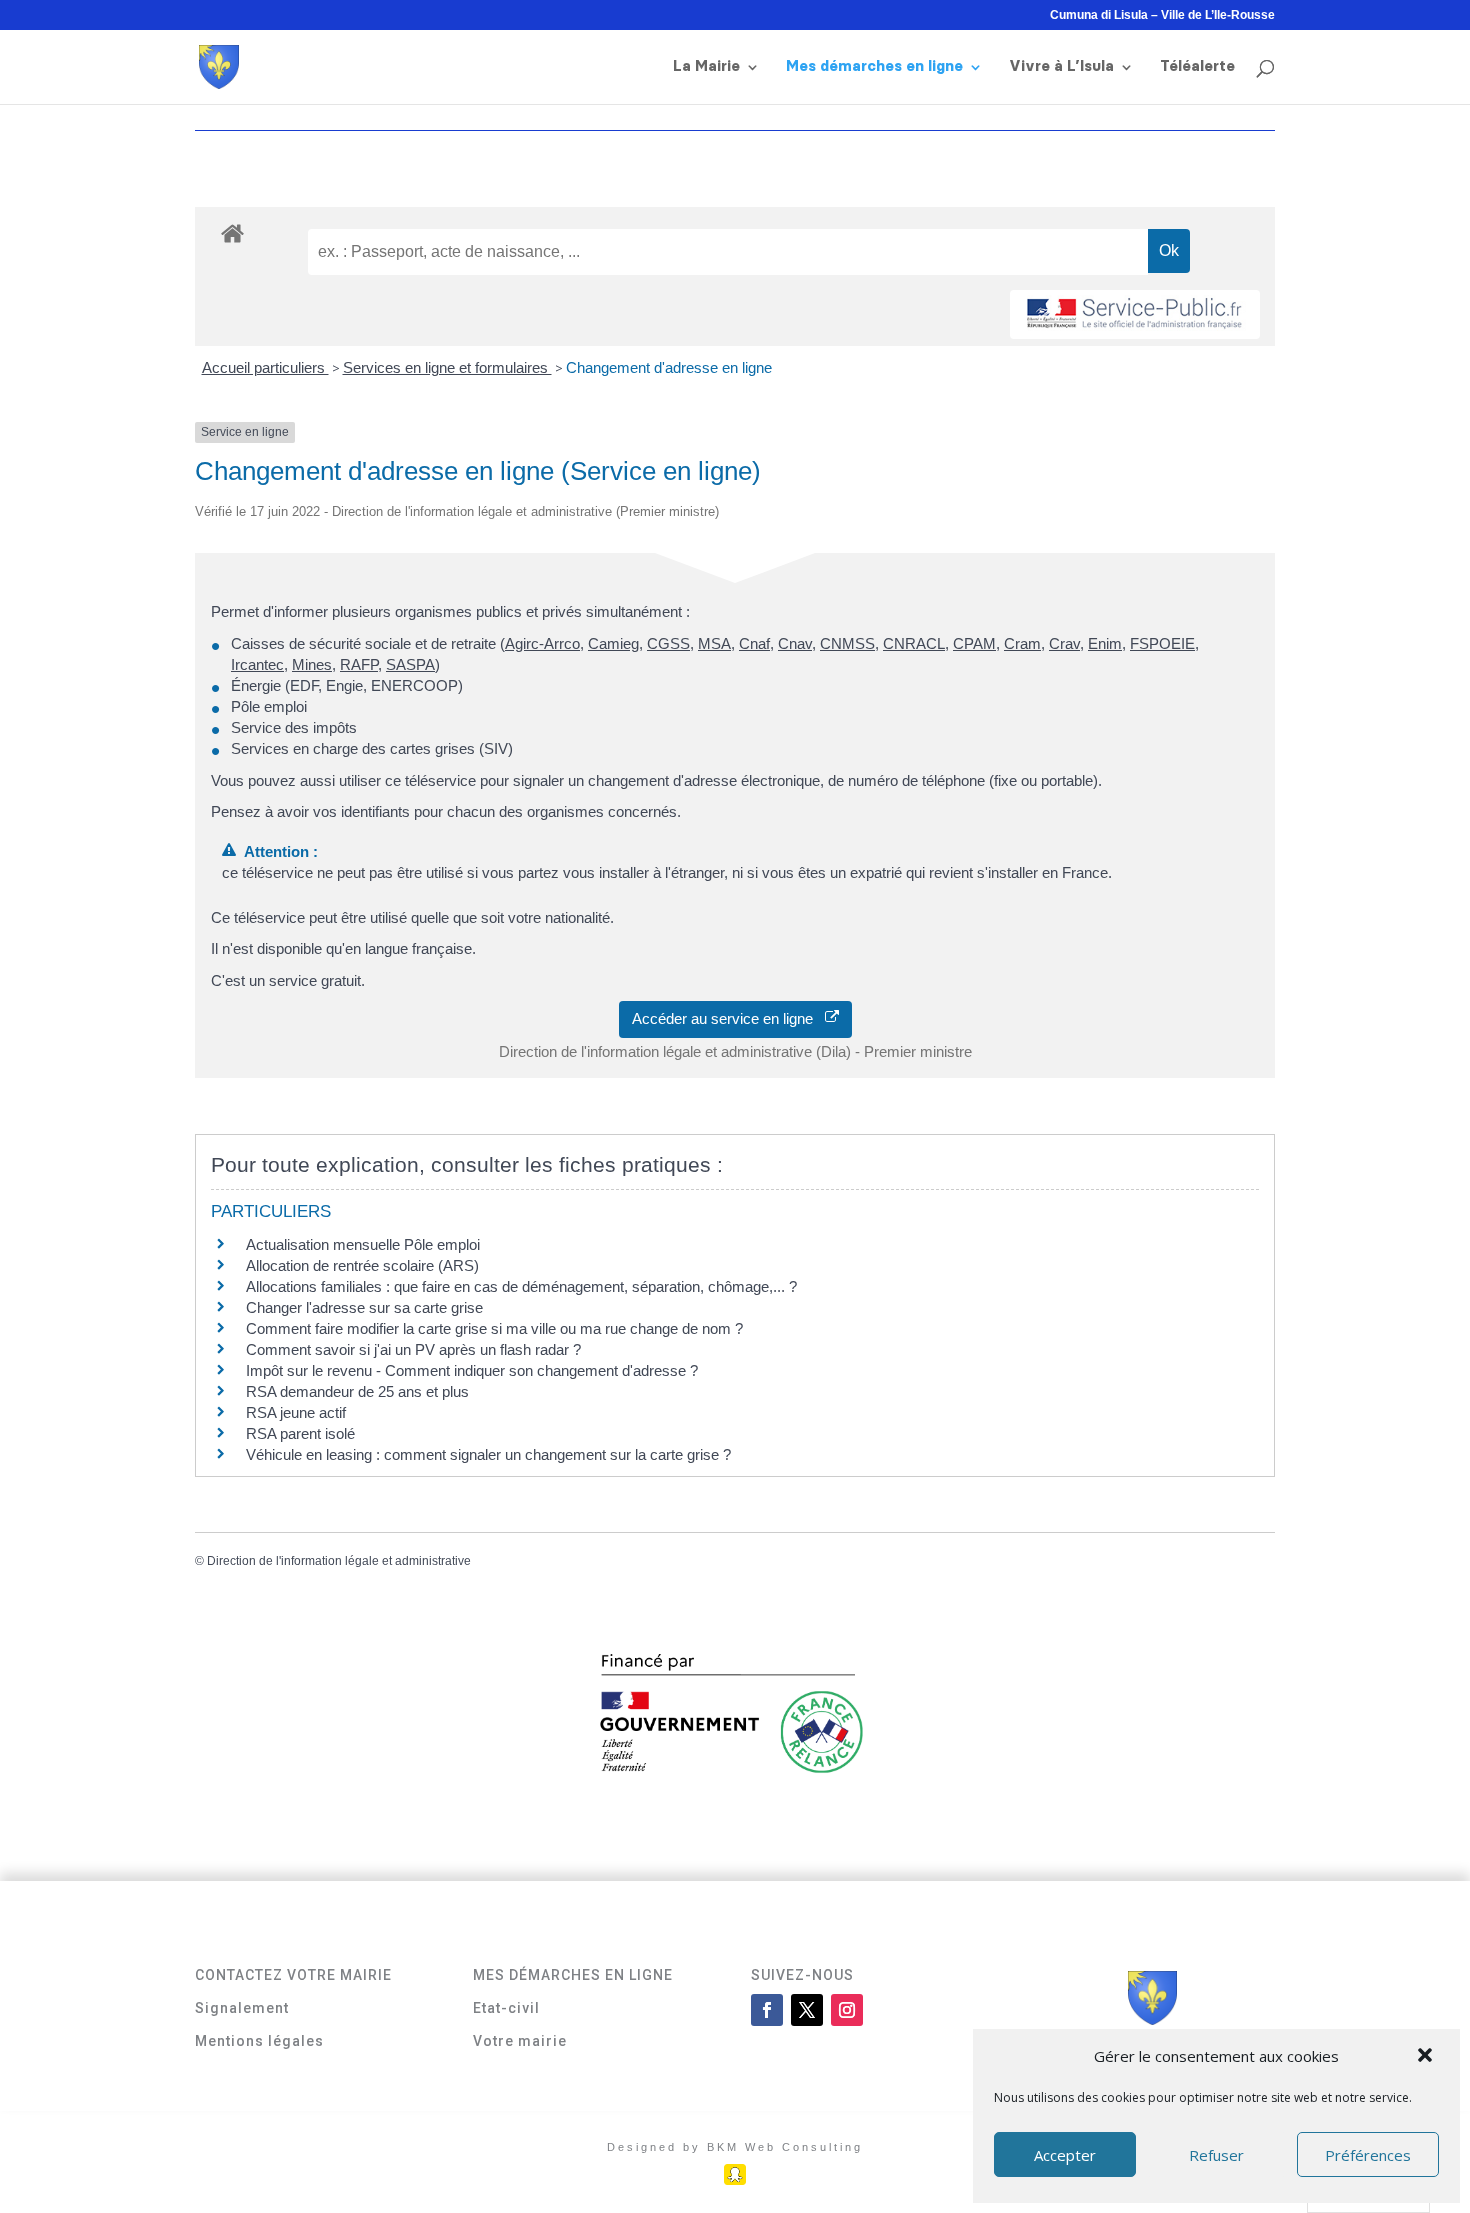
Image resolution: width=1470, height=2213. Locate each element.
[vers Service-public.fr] (1135, 314)
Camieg (613, 643)
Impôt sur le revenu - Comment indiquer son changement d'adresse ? (472, 1370)
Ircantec (257, 664)
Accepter (1065, 2155)
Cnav (795, 643)
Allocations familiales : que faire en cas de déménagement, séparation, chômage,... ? (521, 1286)
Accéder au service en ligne (728, 1018)
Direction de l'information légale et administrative (339, 1561)
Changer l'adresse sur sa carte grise (364, 1307)
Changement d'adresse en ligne (669, 367)
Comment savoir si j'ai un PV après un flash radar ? (413, 1349)
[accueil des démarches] (232, 232)
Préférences (1368, 2155)
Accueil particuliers (265, 367)
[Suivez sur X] (807, 2010)
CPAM (974, 643)
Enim (1105, 643)
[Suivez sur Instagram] (847, 2010)
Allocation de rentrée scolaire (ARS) (362, 1265)
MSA (714, 643)
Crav (1064, 643)
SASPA (410, 664)
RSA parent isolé (300, 1433)
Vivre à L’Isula (1061, 67)
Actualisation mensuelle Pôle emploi (363, 1244)
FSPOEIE (1162, 643)
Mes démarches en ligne (874, 67)
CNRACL (914, 643)
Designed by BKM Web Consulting (735, 2147)
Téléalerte (1197, 67)
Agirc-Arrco (542, 643)
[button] (1427, 2057)
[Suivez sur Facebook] (767, 2010)
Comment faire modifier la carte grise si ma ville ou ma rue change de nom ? (494, 1328)
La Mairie (706, 67)
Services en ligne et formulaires (447, 367)
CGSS (668, 643)
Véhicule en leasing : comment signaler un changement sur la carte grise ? (488, 1454)
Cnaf (754, 643)
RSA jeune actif (298, 1412)
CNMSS (847, 643)
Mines (312, 664)
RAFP (359, 664)
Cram (1022, 643)
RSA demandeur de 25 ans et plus (357, 1391)
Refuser (1216, 2155)
